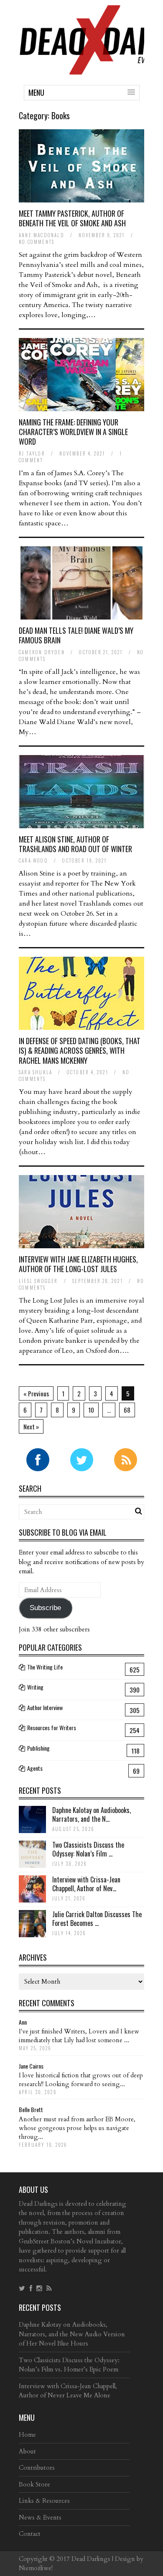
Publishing (38, 1748)
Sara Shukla (36, 1072)
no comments (37, 242)
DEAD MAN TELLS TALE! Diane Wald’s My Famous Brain (76, 635)
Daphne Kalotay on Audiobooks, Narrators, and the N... (92, 1814)
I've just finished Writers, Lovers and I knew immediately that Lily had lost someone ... (79, 2036)
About (27, 2451)
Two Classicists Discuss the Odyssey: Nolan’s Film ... (88, 1849)
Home (27, 2435)
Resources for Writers (52, 1727)
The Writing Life (45, 1667)
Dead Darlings (91, 2559)
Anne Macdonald (42, 235)
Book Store (34, 2484)
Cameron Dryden (42, 652)
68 (127, 1410)
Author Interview (45, 1707)
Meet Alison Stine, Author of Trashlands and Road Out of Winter (75, 844)
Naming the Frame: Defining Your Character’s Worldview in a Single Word (73, 432)
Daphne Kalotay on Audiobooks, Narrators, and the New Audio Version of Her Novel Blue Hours (72, 2334)
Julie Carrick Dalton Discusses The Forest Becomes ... (97, 1919)
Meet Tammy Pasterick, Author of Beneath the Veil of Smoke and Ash (72, 218)
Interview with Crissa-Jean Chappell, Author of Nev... (86, 1884)
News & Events (40, 2517)
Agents (35, 1768)
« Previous (36, 1393)
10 (91, 1410)
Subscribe (45, 1608)
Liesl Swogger (38, 1281)
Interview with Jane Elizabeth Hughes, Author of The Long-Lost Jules (78, 1264)
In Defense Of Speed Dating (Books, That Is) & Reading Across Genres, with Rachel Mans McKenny (80, 1051)
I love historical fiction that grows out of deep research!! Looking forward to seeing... (81, 2080)
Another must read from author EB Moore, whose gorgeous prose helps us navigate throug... (77, 2128)
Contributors (37, 2468)
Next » (31, 1426)
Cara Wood (33, 860)
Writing (35, 1687)
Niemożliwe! (36, 2568)
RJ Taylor (32, 453)
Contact (30, 2534)
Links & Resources (44, 2501)
